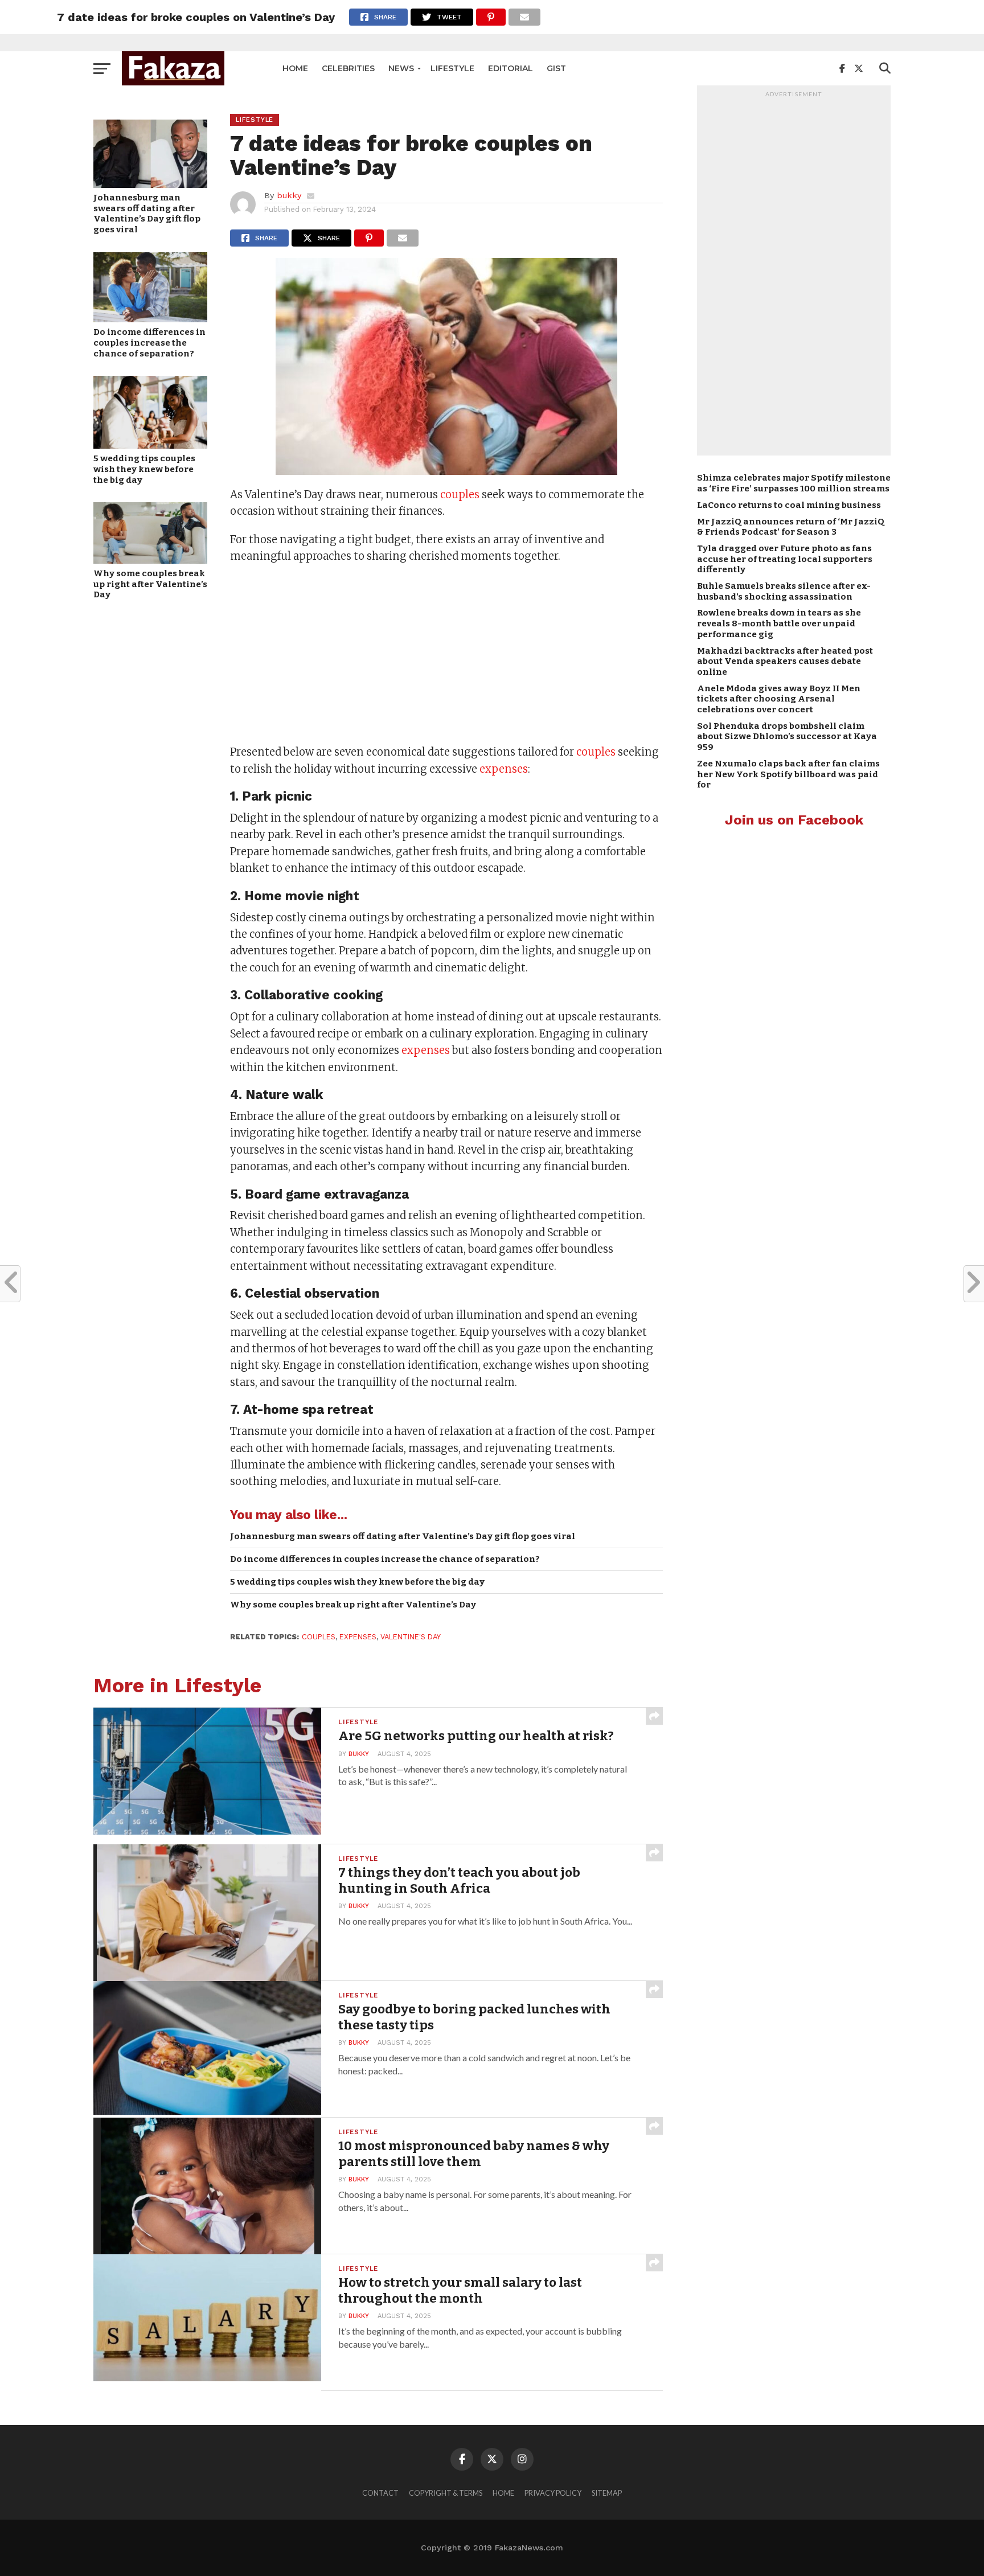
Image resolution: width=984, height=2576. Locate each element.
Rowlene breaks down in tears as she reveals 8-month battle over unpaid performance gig (779, 623)
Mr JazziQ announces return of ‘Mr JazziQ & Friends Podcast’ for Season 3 (791, 527)
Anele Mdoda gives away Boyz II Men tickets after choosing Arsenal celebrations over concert (779, 699)
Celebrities (348, 68)
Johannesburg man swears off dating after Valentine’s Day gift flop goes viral (147, 214)
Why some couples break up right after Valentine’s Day (150, 584)
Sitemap (607, 2493)
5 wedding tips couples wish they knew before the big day (144, 469)
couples (460, 495)
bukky (289, 195)
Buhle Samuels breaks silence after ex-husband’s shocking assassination (784, 591)
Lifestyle (452, 68)
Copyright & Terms (446, 2493)
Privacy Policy (553, 2493)
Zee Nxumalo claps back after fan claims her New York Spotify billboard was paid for (788, 774)
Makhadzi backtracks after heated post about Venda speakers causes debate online (785, 661)
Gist (556, 68)
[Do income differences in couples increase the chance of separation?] (150, 319)
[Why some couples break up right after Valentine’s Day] (150, 560)
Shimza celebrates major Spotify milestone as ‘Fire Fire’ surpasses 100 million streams (794, 483)
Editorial (511, 68)
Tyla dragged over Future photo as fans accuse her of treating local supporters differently (785, 559)
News (401, 68)
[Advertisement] (446, 655)
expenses (504, 769)
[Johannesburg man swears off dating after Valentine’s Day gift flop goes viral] (150, 184)
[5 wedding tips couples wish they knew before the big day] (150, 445)
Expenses (358, 1637)
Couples (319, 1637)
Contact (380, 2493)
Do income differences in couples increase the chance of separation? (149, 342)
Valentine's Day (411, 1637)
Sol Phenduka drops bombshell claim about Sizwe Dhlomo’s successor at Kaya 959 (787, 737)
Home (295, 68)
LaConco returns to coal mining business (789, 505)
